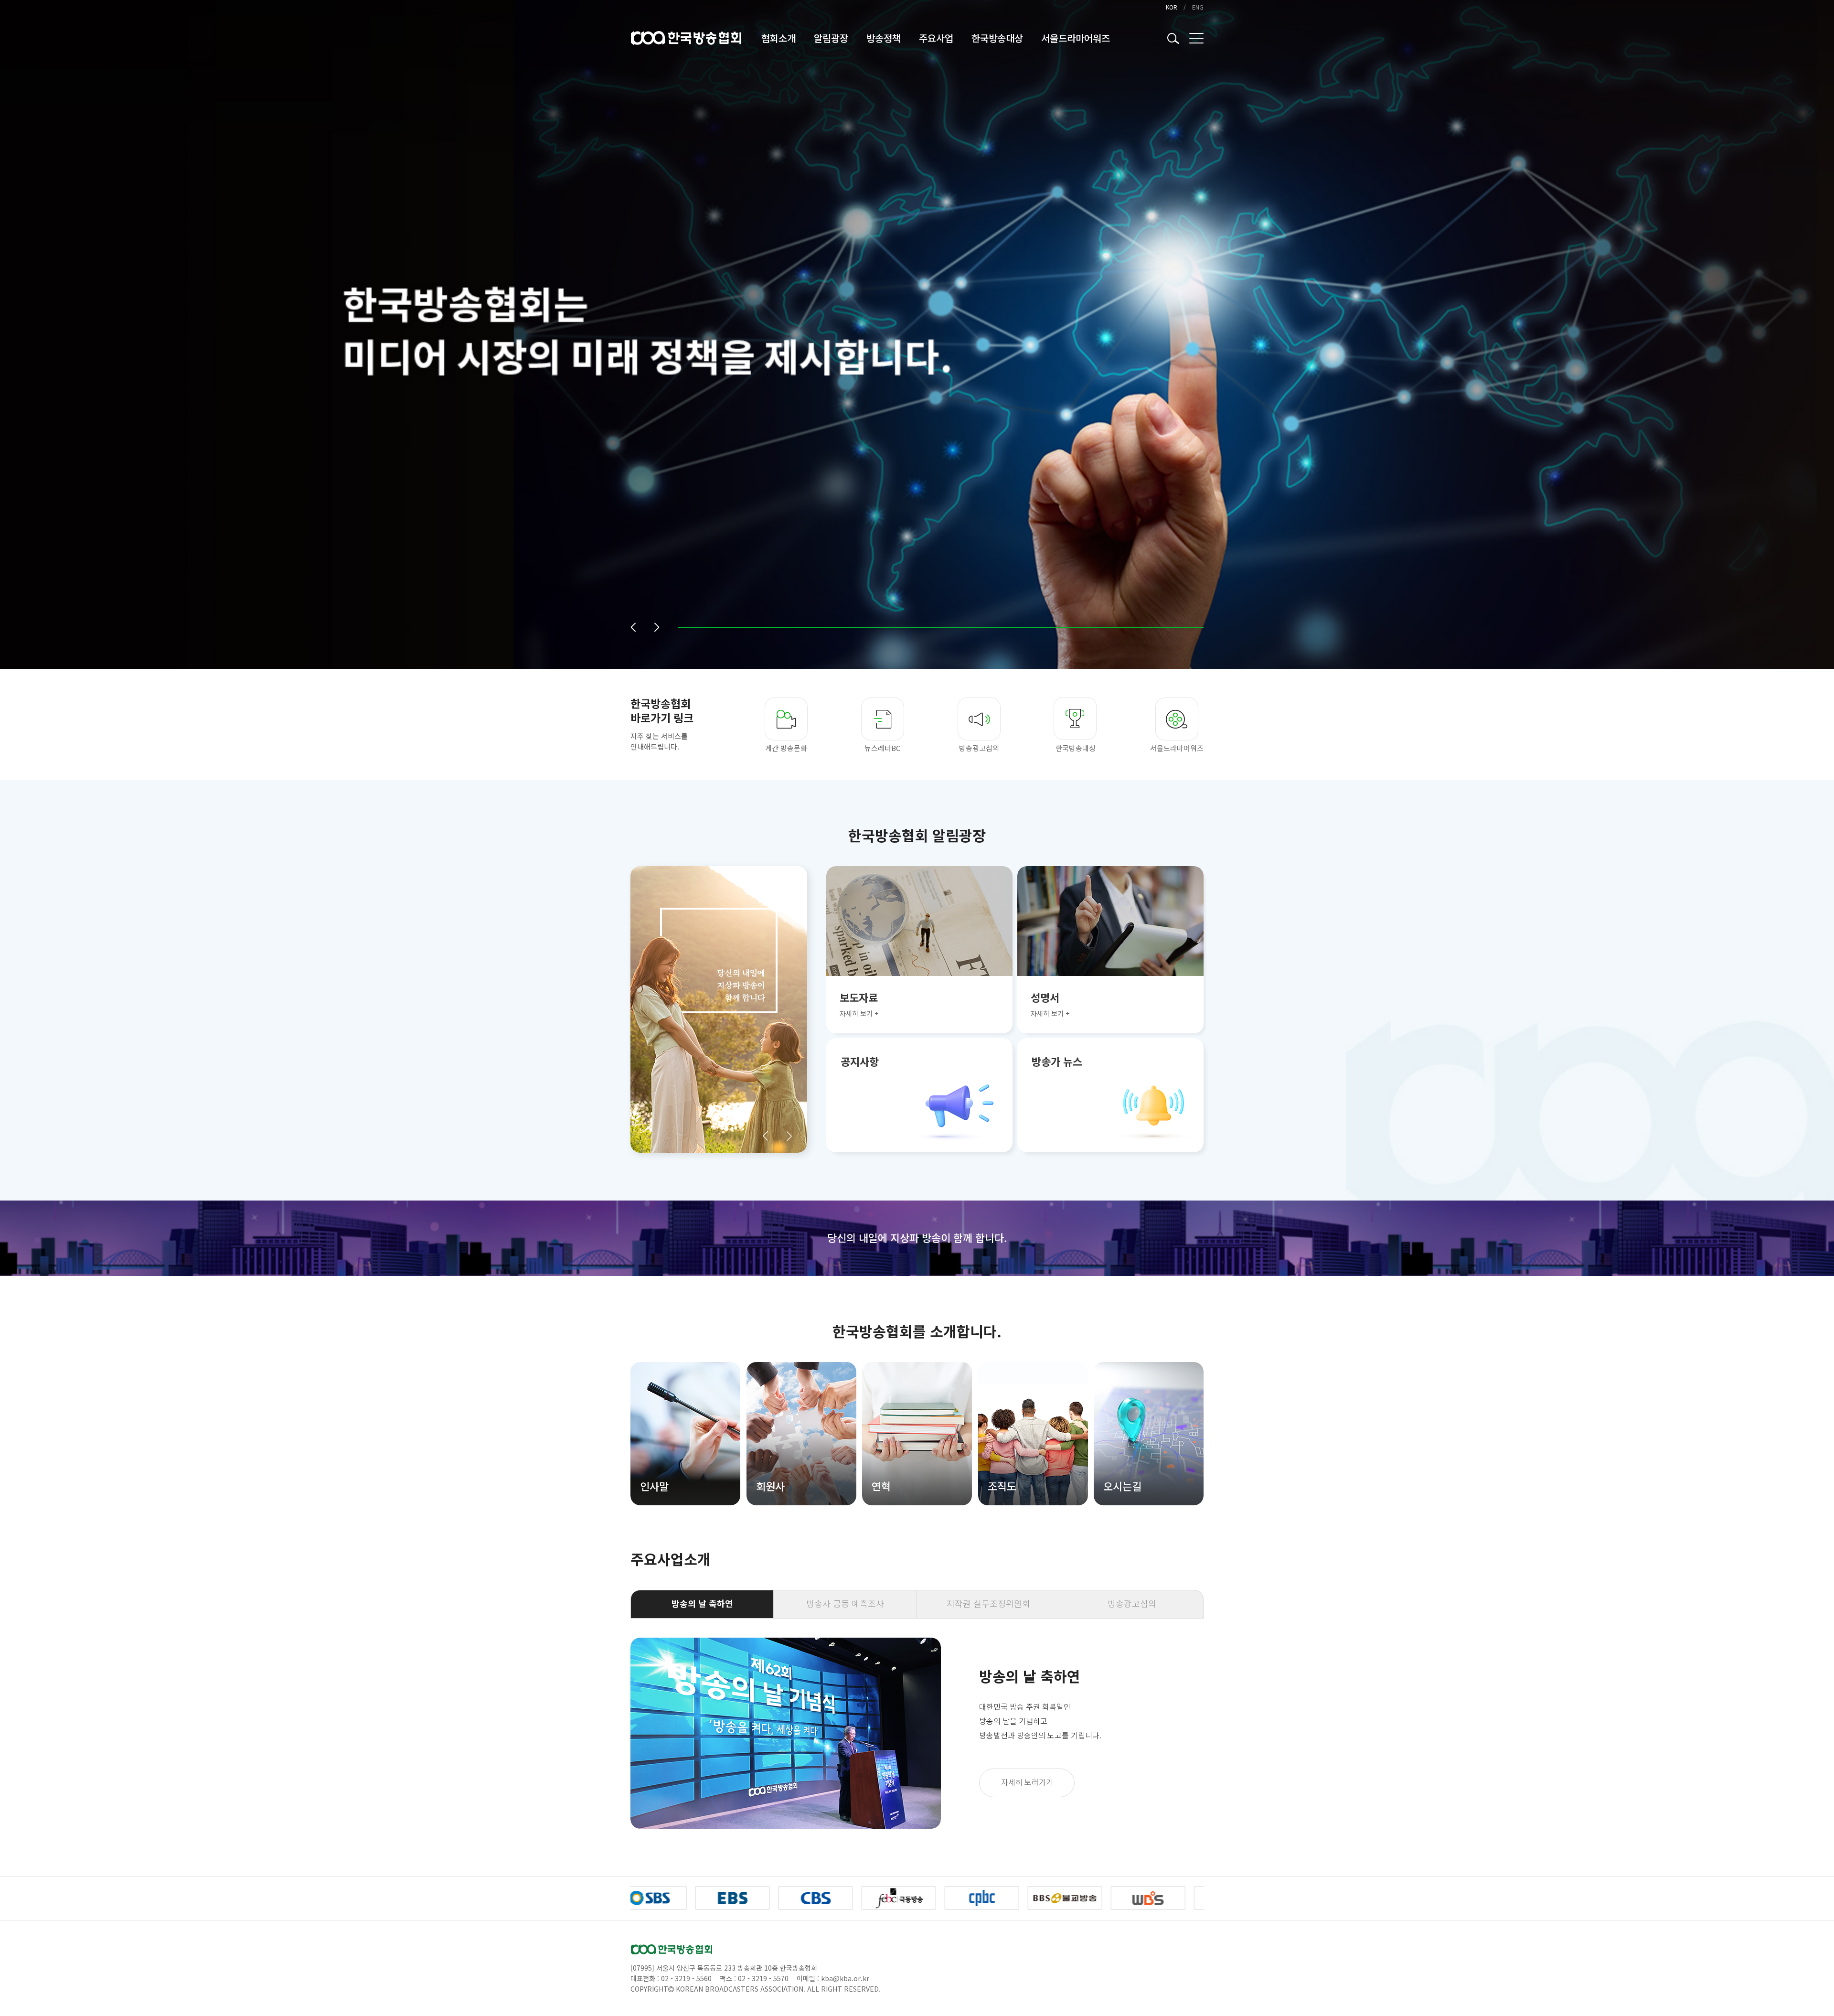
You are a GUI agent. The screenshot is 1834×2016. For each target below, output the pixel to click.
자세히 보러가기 (1027, 1782)
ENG (1198, 7)
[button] (633, 627)
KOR (1172, 7)
